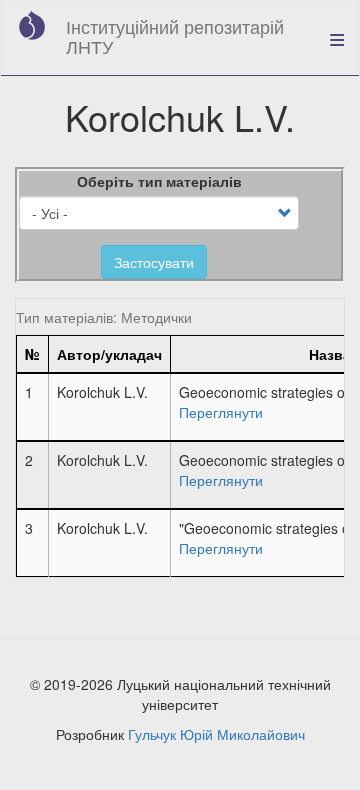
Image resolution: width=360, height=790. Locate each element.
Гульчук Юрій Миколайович (216, 734)
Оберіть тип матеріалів (159, 181)
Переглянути (221, 412)
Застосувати (154, 262)
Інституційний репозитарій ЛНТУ (175, 36)
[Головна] (32, 25)
